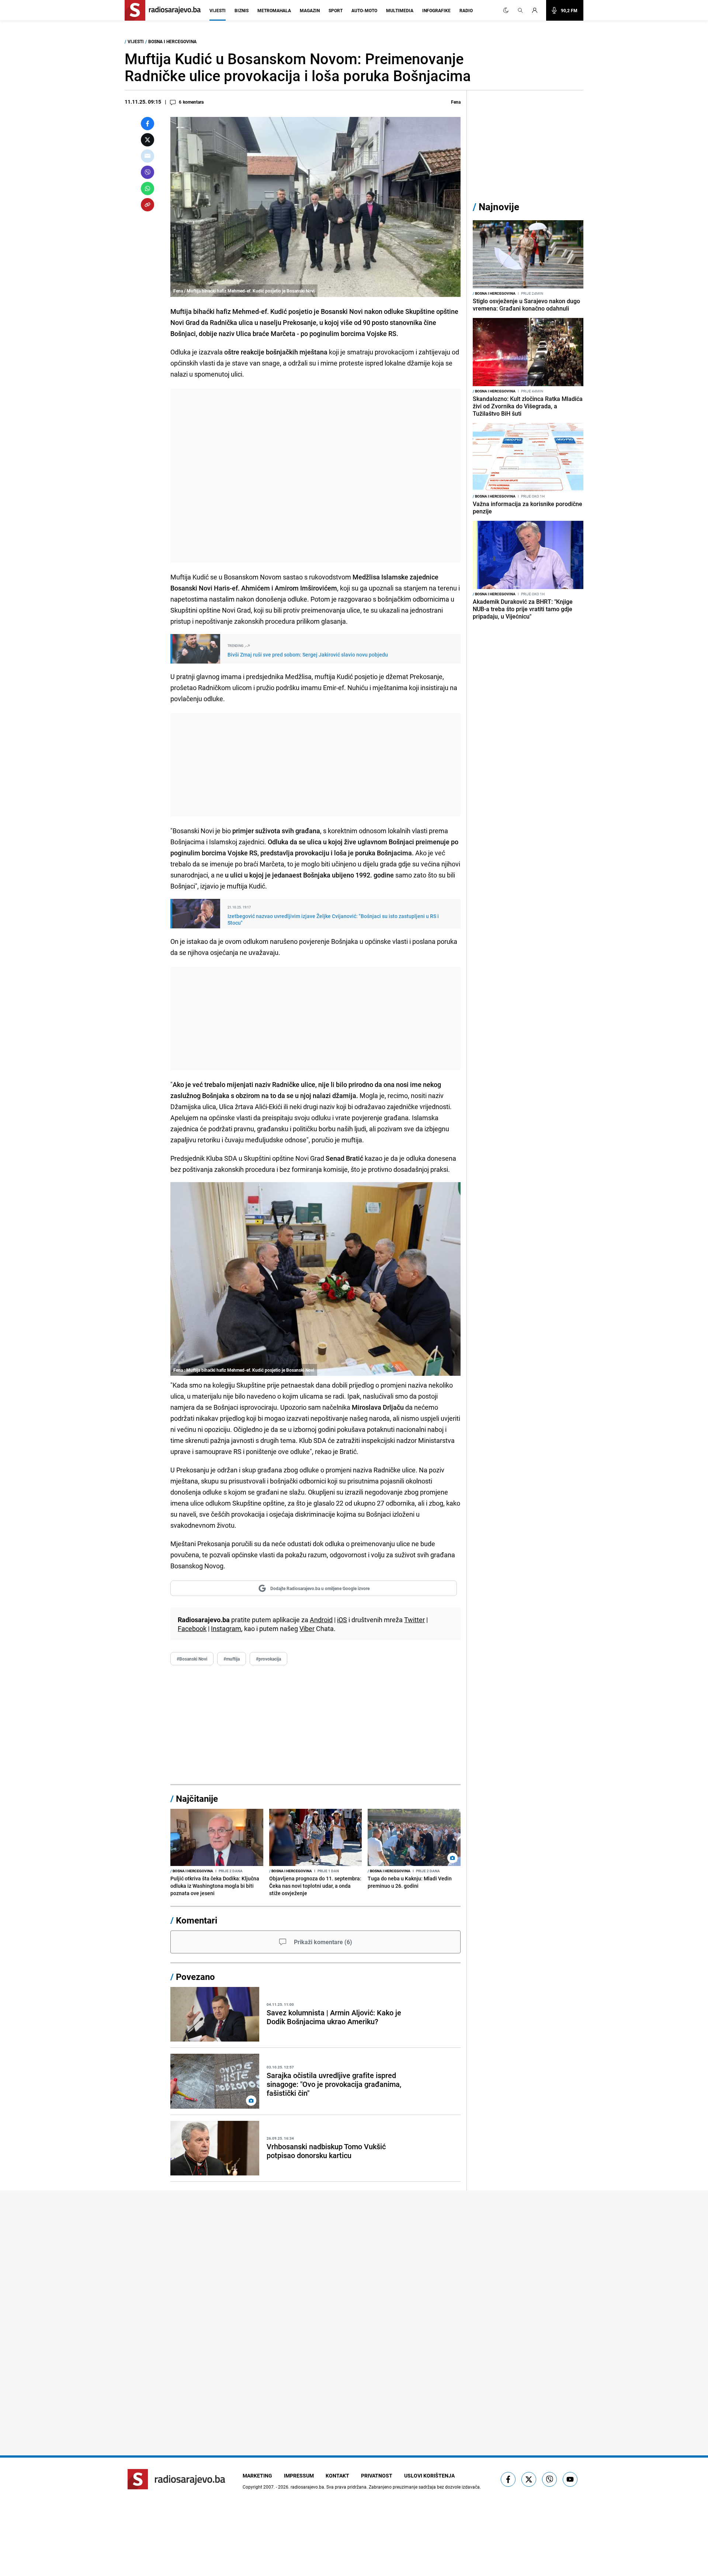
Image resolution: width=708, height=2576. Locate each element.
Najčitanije (197, 1798)
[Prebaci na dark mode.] (506, 10)
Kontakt (337, 2475)
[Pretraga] (520, 10)
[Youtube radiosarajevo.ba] (570, 2479)
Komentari (197, 1920)
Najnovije (499, 207)
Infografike (436, 10)
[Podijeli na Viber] (147, 172)
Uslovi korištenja (429, 2475)
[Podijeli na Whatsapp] (147, 188)
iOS (342, 1620)
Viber (307, 1628)
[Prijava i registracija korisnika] (537, 10)
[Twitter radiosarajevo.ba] (529, 2479)
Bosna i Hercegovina (172, 41)
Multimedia (400, 10)
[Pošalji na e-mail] (147, 156)
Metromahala (274, 10)
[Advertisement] (315, 475)
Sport (336, 10)
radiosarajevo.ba (307, 2487)
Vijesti (218, 10)
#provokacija (268, 1659)
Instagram (226, 1628)
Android (321, 1620)
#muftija (232, 1659)
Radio (466, 10)
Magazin (310, 10)
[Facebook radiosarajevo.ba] (508, 2479)
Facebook (192, 1628)
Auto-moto (364, 10)
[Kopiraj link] (147, 205)
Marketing (257, 2475)
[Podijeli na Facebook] (147, 124)
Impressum (299, 2475)
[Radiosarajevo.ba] (176, 2479)
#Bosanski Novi (192, 1659)
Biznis (242, 10)
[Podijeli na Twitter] (147, 140)
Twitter (414, 1620)
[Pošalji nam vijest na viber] (549, 2479)
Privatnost (377, 2475)
